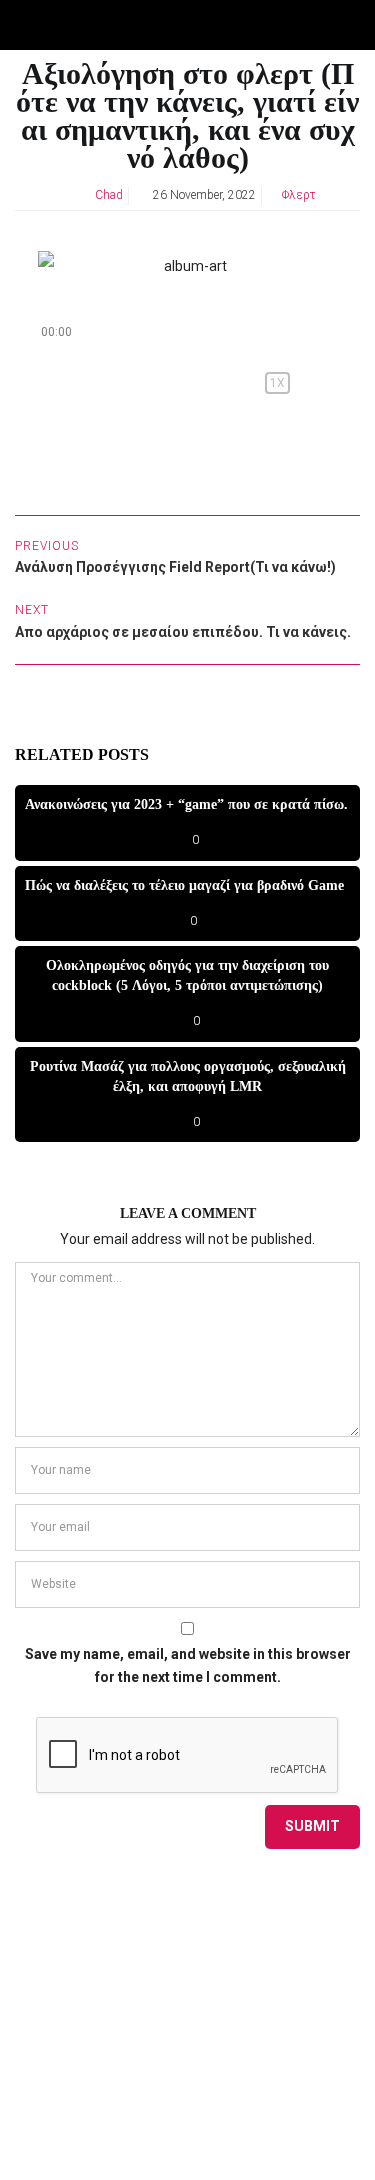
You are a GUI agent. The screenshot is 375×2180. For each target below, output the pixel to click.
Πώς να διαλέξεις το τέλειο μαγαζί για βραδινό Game (184, 885)
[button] (52, 383)
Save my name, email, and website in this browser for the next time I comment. (188, 1666)
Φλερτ (299, 195)
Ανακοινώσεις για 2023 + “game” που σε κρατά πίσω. (186, 804)
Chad (109, 195)
